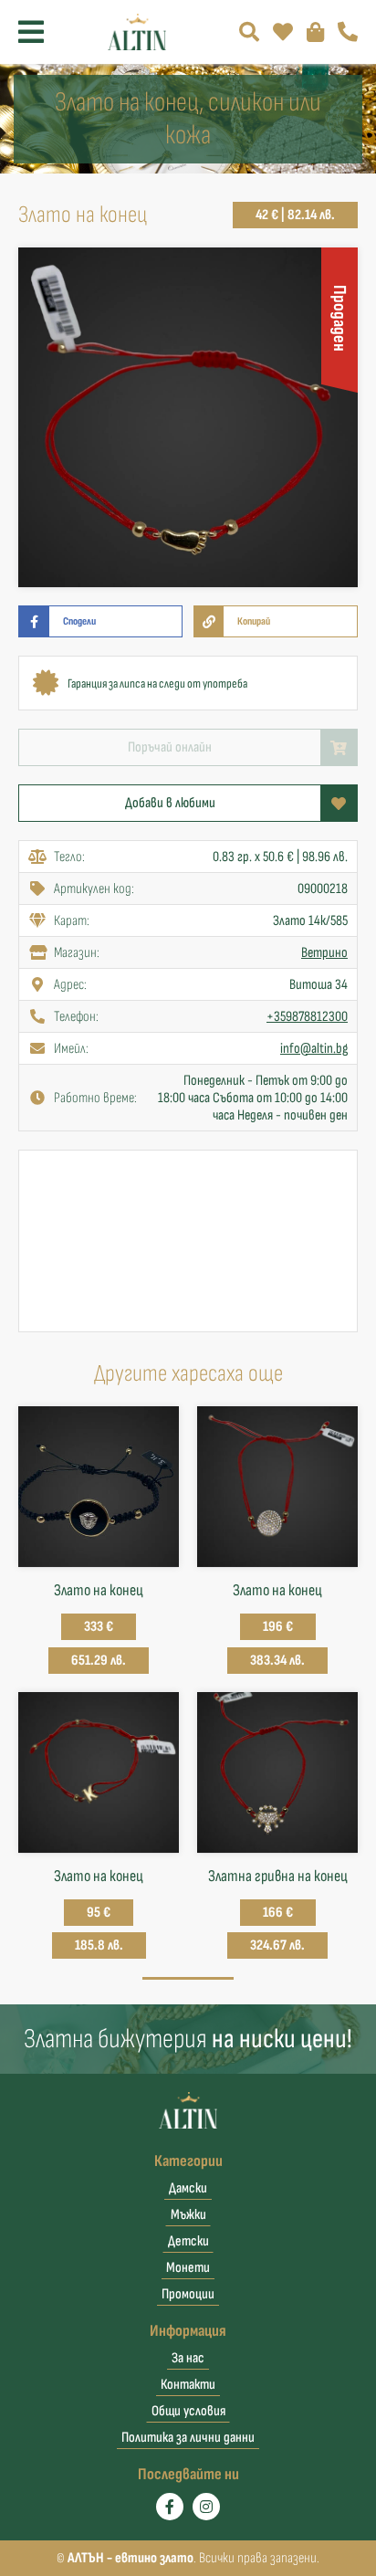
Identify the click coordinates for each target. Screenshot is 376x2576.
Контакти (188, 2385)
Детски (188, 2241)
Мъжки (188, 2215)
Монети (188, 2268)
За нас (188, 2358)
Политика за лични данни (188, 2438)
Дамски (188, 2188)
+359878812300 (307, 1017)
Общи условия (188, 2411)
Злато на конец (99, 1590)
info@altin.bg (314, 1049)
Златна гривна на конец (278, 1876)
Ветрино (324, 953)
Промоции (188, 2294)
